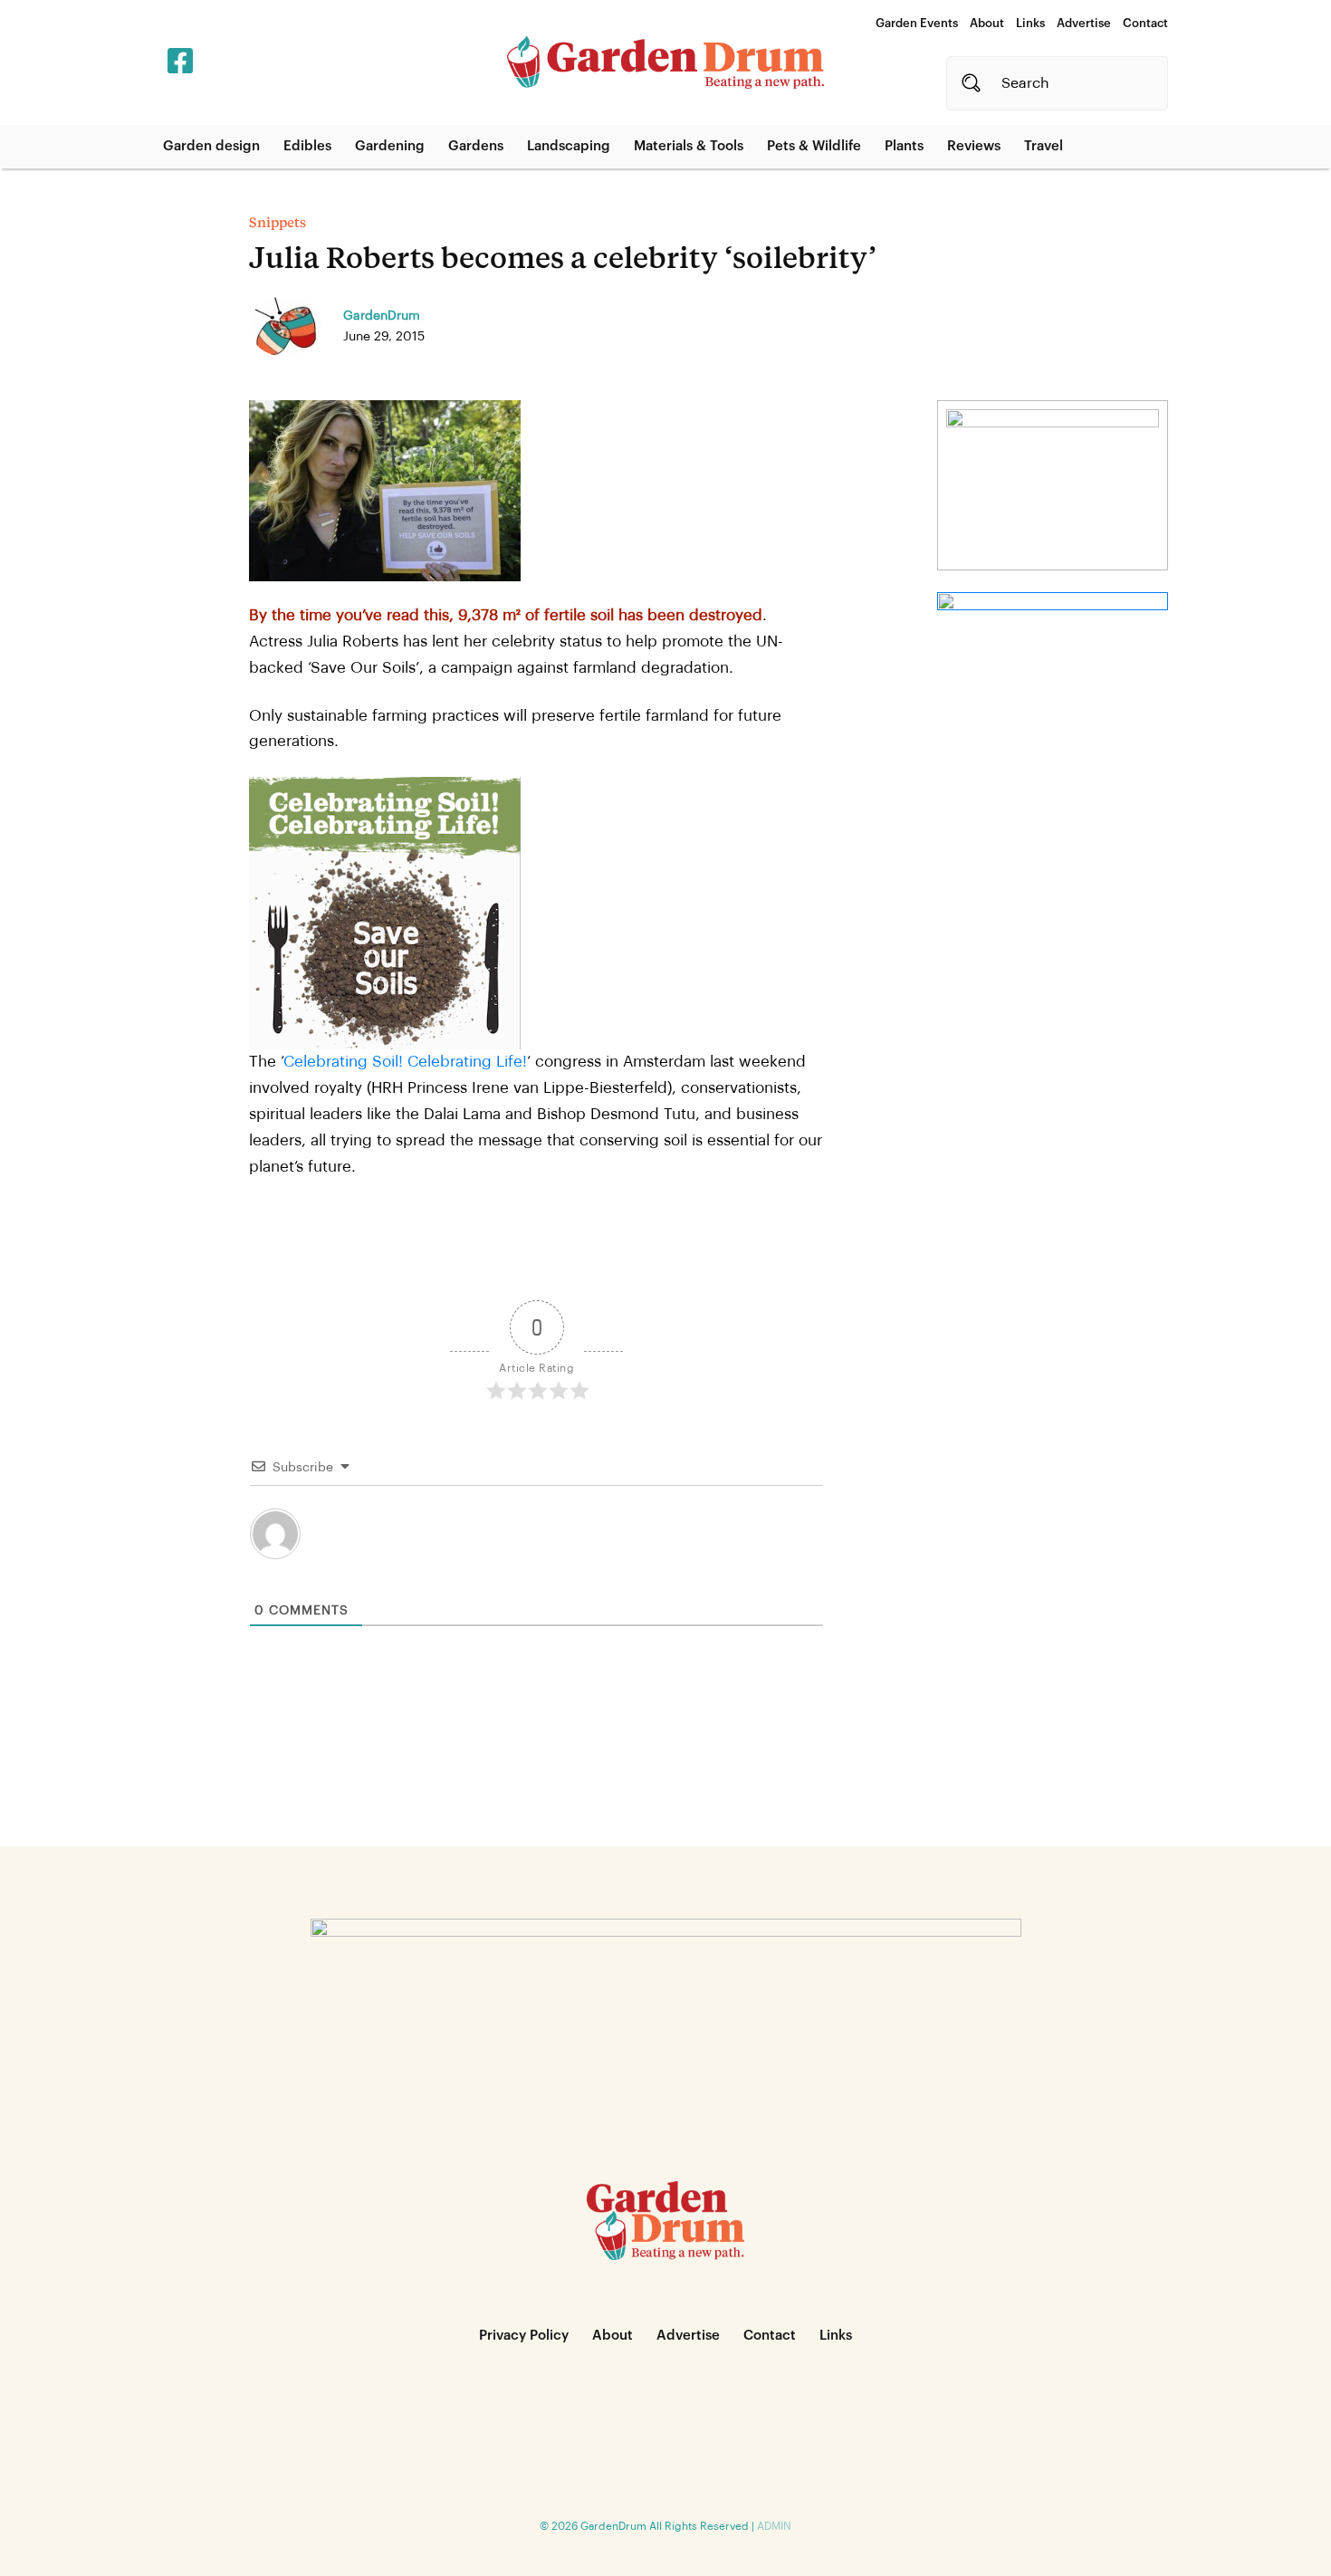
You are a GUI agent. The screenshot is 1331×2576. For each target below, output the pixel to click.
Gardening (390, 146)
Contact (1145, 23)
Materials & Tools (689, 146)
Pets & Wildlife (814, 146)
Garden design (211, 146)
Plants (904, 146)
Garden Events (917, 23)
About (987, 23)
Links (1030, 23)
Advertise (1084, 23)
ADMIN (774, 2526)
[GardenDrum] (665, 62)
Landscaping (569, 146)
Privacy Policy (524, 2336)
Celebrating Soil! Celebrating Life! (405, 1062)
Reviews (974, 146)
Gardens (476, 146)
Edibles (307, 146)
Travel (1044, 146)
